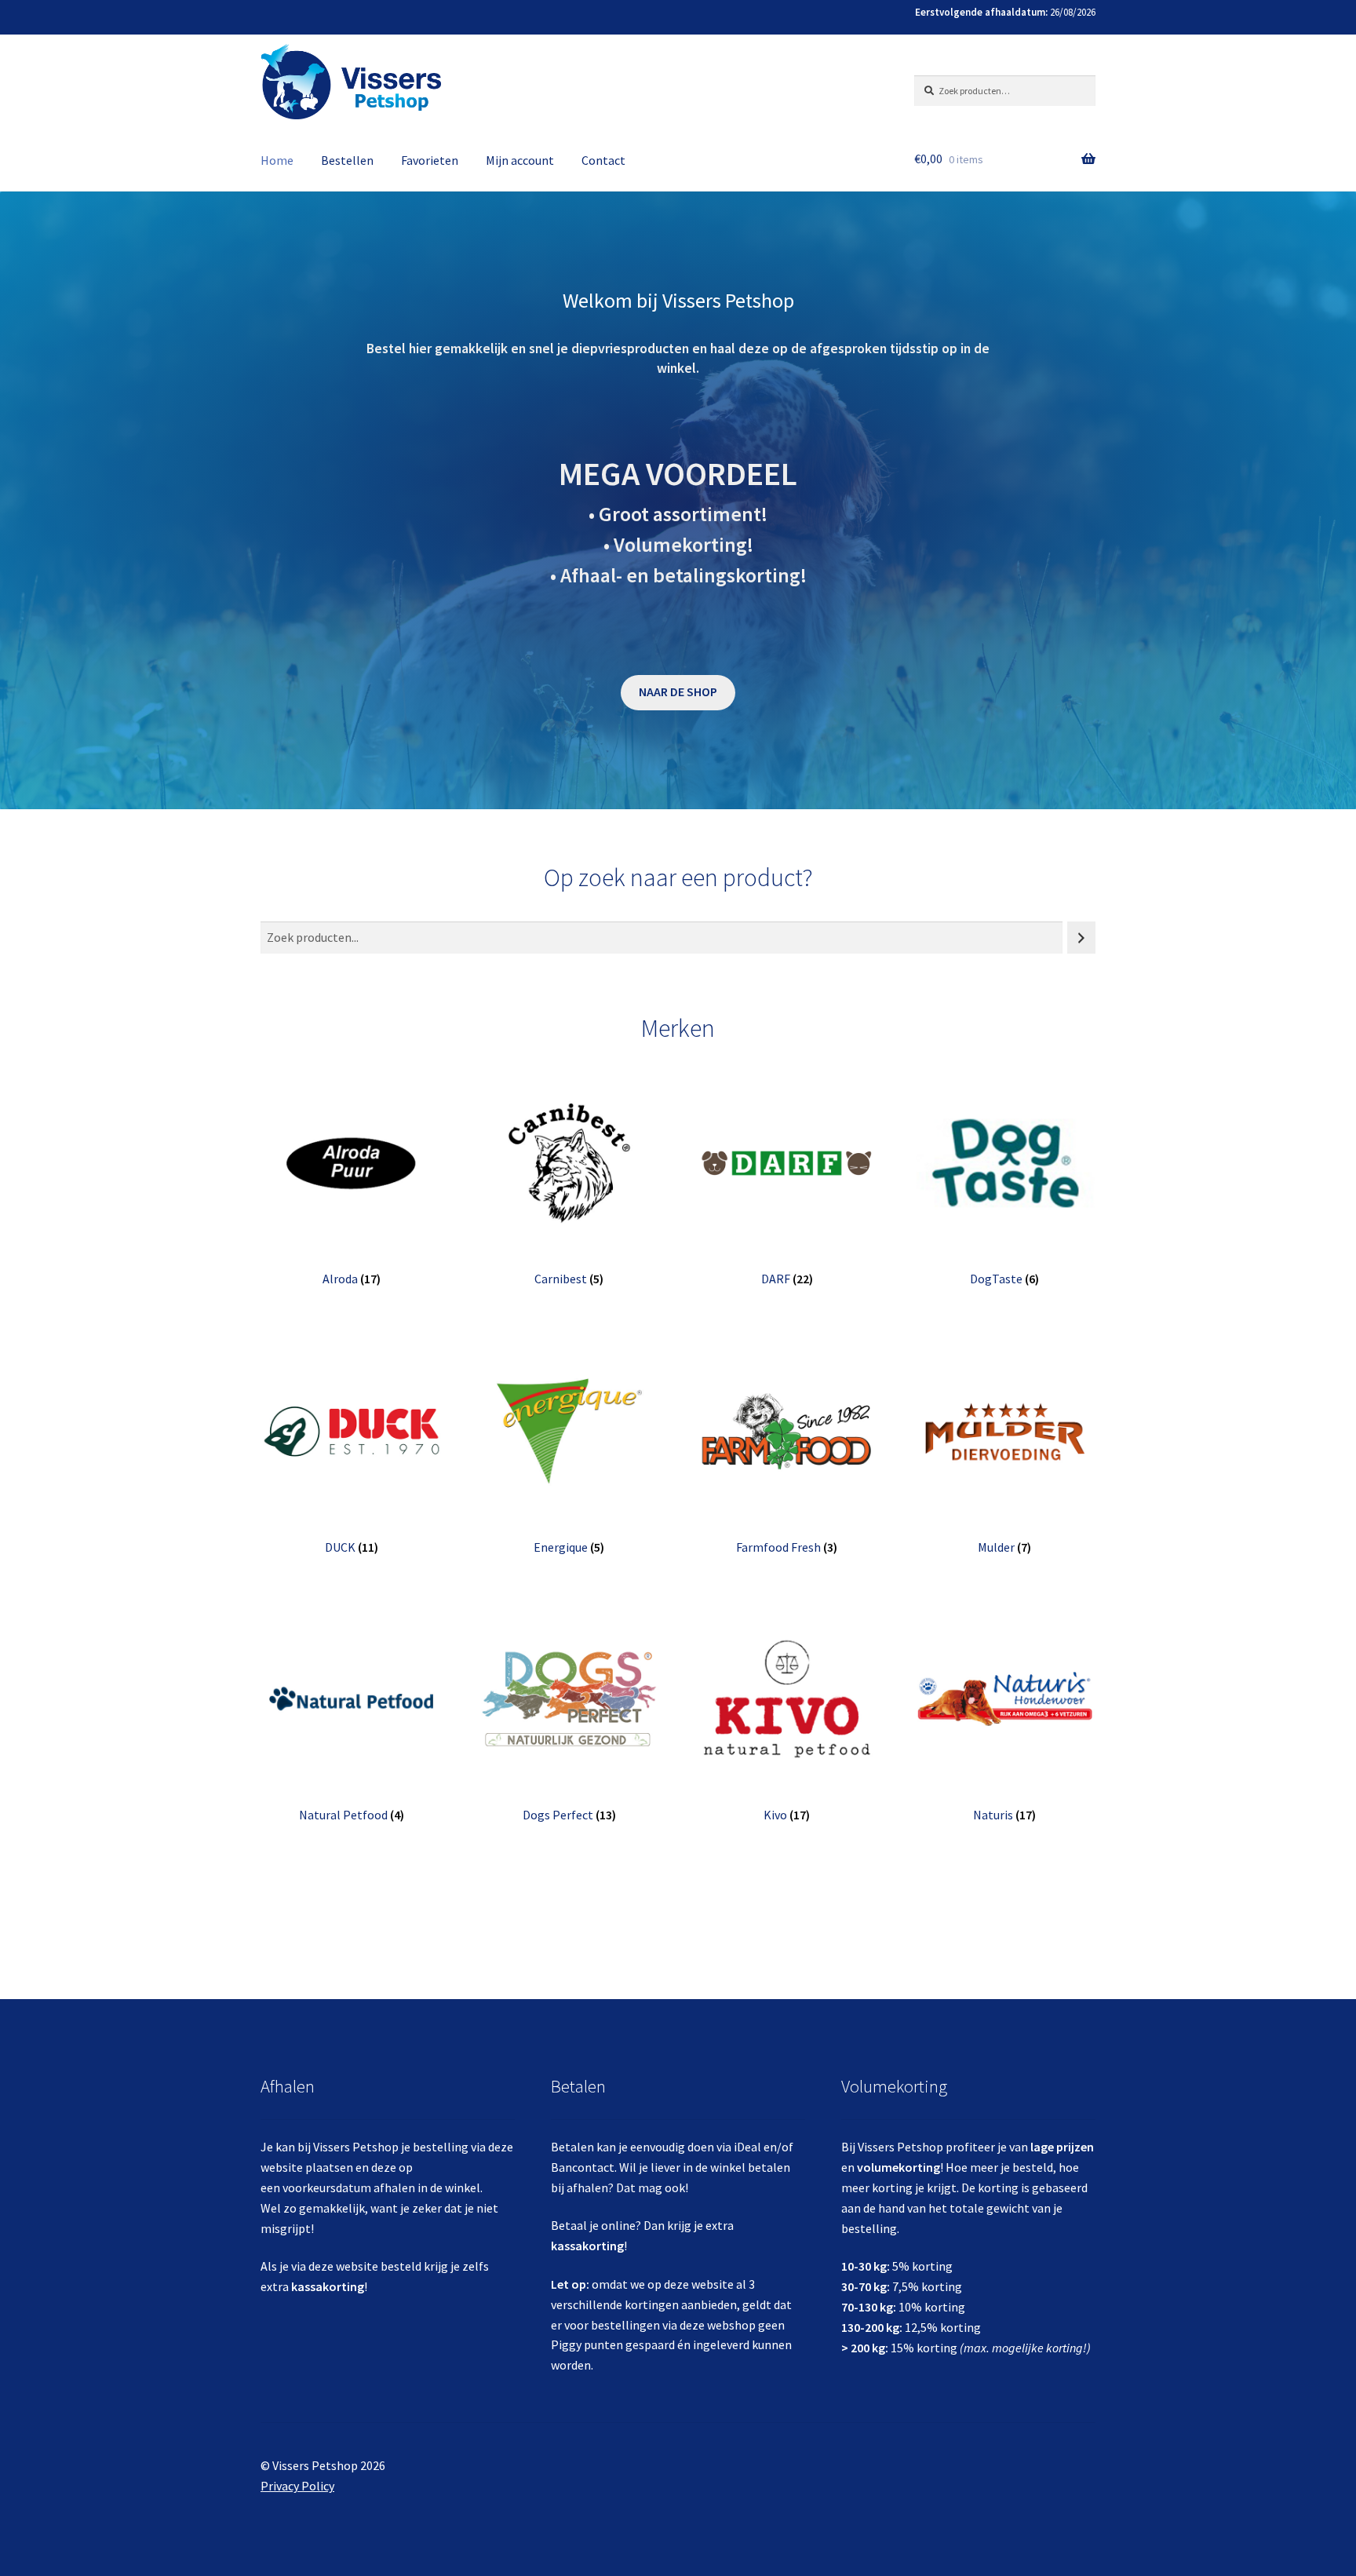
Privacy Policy (297, 2486)
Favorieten (430, 160)
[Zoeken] (1081, 938)
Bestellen (347, 160)
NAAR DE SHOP (678, 691)
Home (277, 160)
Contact (603, 160)
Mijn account (520, 160)
